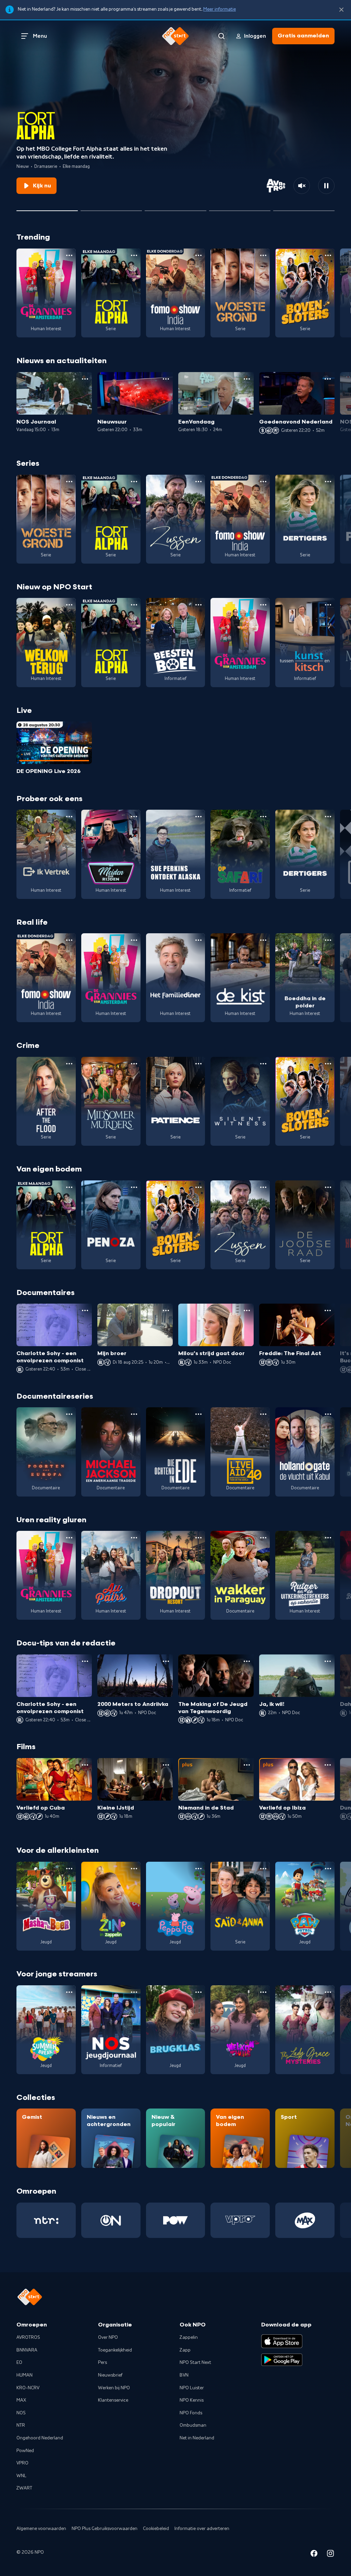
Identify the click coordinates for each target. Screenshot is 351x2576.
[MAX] (305, 2220)
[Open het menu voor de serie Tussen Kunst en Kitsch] (328, 605)
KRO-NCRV (28, 2388)
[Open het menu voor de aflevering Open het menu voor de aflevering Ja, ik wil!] (328, 1661)
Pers (102, 2363)
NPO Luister (192, 2388)
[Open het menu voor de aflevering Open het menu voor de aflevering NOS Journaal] (85, 379)
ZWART (24, 2488)
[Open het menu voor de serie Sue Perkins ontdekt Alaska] (198, 817)
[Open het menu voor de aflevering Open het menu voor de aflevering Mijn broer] (166, 1310)
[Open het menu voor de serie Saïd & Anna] (263, 1869)
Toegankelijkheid (115, 2350)
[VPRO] (240, 2220)
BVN (184, 2375)
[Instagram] (330, 2555)
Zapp (185, 2350)
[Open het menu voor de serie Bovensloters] (328, 255)
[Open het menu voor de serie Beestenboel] (198, 605)
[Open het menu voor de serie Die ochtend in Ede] (198, 1414)
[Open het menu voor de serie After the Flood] (69, 1064)
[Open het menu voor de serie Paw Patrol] (328, 1869)
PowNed (25, 2451)
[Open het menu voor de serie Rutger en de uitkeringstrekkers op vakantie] (328, 1538)
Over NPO (108, 2337)
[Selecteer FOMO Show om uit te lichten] (240, 208)
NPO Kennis (192, 2400)
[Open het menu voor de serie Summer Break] (69, 1992)
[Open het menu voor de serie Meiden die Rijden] (134, 817)
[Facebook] (314, 2555)
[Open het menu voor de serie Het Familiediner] (198, 940)
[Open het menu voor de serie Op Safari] (263, 817)
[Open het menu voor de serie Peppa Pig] (198, 1869)
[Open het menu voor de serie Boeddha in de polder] (328, 940)
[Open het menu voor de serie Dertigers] (328, 482)
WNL (21, 2476)
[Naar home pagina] (175, 36)
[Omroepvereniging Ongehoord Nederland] (111, 2220)
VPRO (22, 2463)
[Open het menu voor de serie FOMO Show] (198, 255)
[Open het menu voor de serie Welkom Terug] (69, 605)
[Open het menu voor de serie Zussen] (198, 482)
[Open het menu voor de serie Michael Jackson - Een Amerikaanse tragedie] (134, 1414)
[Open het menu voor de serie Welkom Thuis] (263, 1992)
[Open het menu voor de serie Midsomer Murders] (134, 1064)
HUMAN (25, 2375)
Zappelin (189, 2337)
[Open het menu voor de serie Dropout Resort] (198, 1538)
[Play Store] (282, 2360)
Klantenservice (113, 2400)
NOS (21, 2413)
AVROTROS (28, 2337)
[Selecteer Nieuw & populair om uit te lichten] (304, 208)
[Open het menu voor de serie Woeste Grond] (263, 255)
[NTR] (46, 2220)
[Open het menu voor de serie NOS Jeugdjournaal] (134, 1992)
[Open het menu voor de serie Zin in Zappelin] (134, 1869)
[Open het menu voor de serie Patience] (198, 1064)
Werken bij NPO (114, 2388)
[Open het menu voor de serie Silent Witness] (263, 1064)
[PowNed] (176, 2220)
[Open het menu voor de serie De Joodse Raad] (328, 1187)
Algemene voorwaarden (41, 2529)
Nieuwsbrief (110, 2375)
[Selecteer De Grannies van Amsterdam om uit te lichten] (175, 208)
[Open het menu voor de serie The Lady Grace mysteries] (328, 1992)
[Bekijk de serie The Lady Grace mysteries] (305, 2030)
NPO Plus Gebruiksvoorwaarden (105, 2529)
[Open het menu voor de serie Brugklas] (198, 1992)
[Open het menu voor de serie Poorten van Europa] (69, 1414)
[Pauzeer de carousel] (326, 186)
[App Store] (282, 2341)
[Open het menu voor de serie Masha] (69, 1869)
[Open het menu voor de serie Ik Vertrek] (69, 817)
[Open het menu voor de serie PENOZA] (134, 1187)
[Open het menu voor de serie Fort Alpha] (134, 255)
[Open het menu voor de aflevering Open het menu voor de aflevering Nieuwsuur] (166, 379)
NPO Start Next (195, 2363)
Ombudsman (193, 2425)
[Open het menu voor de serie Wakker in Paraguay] (263, 1538)
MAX (21, 2400)
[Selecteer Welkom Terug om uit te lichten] (111, 208)
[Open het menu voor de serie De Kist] (263, 940)
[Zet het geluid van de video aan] (302, 186)
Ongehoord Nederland (40, 2438)
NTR (21, 2425)
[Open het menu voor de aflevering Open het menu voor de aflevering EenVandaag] (247, 379)
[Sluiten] (341, 10)
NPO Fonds (191, 2413)
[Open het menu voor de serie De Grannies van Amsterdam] (69, 255)
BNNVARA (27, 2350)
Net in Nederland (197, 2438)
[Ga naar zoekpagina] (221, 36)
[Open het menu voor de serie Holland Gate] (328, 1414)
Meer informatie (220, 9)
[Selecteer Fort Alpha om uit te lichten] (47, 208)
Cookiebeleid (156, 2529)
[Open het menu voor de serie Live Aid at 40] (263, 1414)
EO (19, 2363)
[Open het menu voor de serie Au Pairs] (134, 1538)
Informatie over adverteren (202, 2529)
